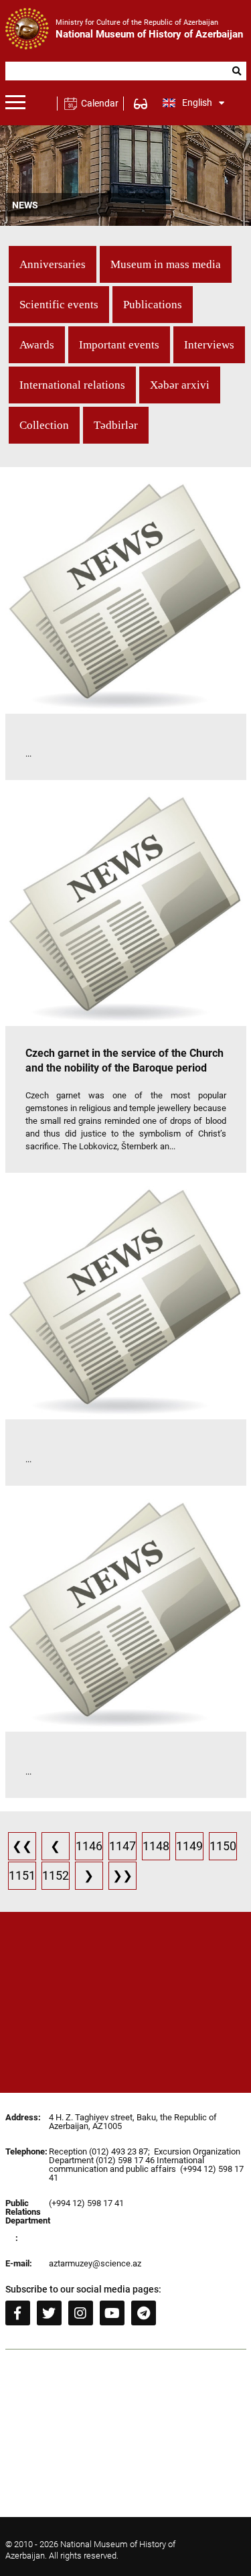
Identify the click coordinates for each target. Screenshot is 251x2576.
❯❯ (122, 1875)
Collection (44, 425)
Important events (119, 345)
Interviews (209, 345)
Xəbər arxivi (180, 385)
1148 (156, 1846)
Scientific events (59, 305)
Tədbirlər (116, 425)
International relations (72, 385)
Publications (153, 305)
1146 (89, 1846)
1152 (56, 1875)
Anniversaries (53, 264)
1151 (22, 1875)
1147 (122, 1846)
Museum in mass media (166, 264)
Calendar (99, 103)
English (197, 103)
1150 (223, 1846)
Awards (37, 345)
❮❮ (22, 1846)
